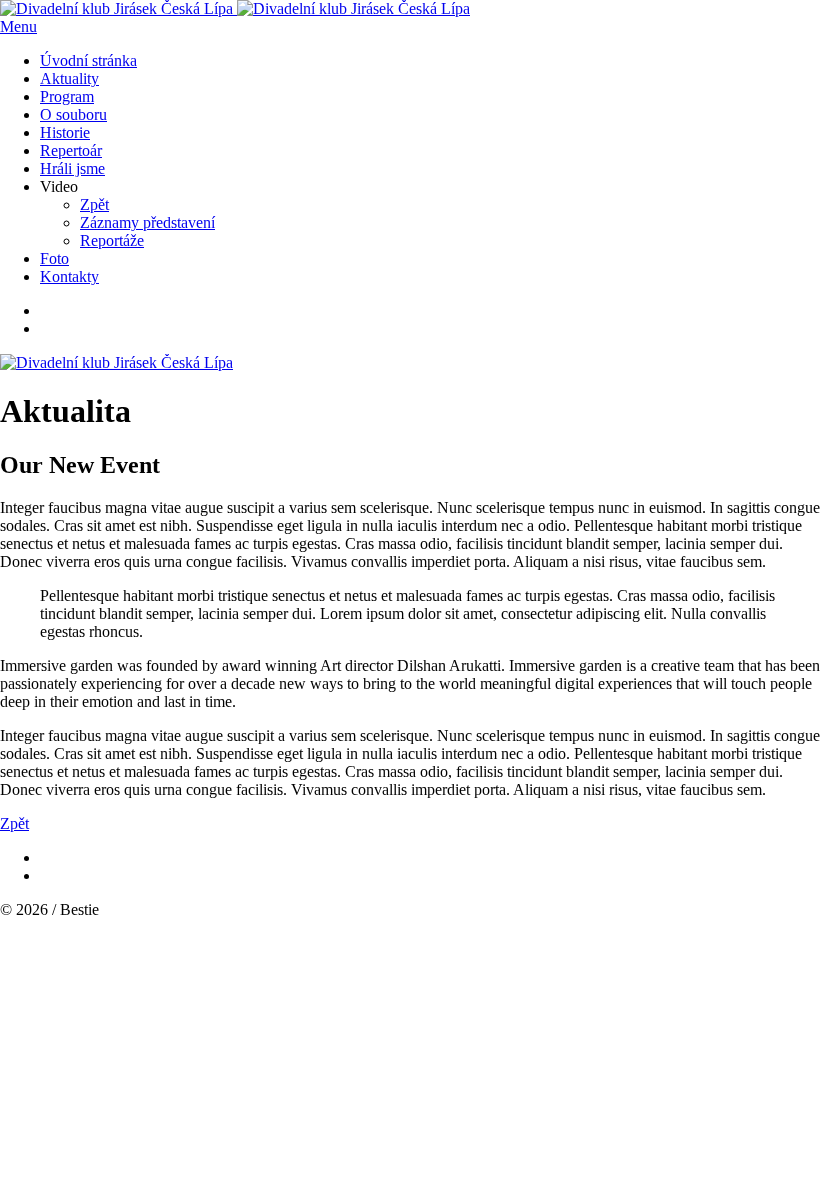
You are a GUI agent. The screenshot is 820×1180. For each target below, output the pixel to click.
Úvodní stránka (88, 60)
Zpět (94, 204)
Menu (18, 26)
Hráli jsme (72, 168)
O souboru (73, 114)
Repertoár (71, 150)
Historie (65, 132)
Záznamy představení (147, 222)
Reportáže (112, 240)
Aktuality (69, 78)
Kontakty (69, 276)
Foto (54, 258)
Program (67, 96)
